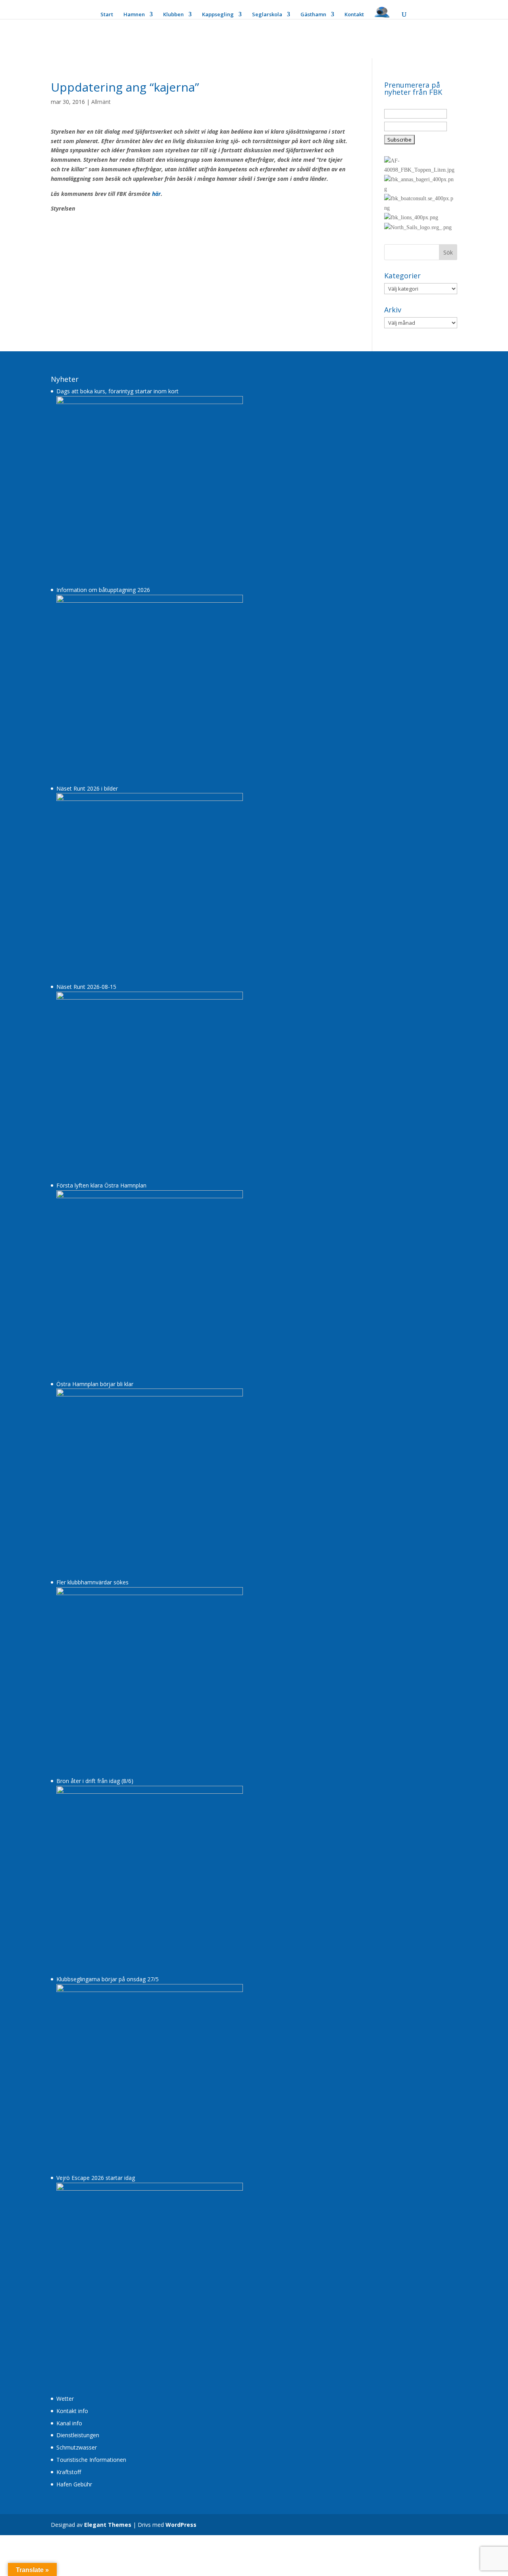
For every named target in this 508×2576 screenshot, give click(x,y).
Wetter (65, 2399)
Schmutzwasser (77, 2447)
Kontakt (354, 15)
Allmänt (101, 102)
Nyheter (65, 379)
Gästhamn (313, 15)
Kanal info (69, 2423)
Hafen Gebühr (74, 2484)
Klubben (173, 15)
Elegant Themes (108, 2525)
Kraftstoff (69, 2472)
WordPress (181, 2525)
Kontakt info (72, 2411)
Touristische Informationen (91, 2460)
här (156, 194)
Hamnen (134, 15)
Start (107, 15)
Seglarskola (267, 15)
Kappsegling (218, 15)
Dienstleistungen (78, 2435)
